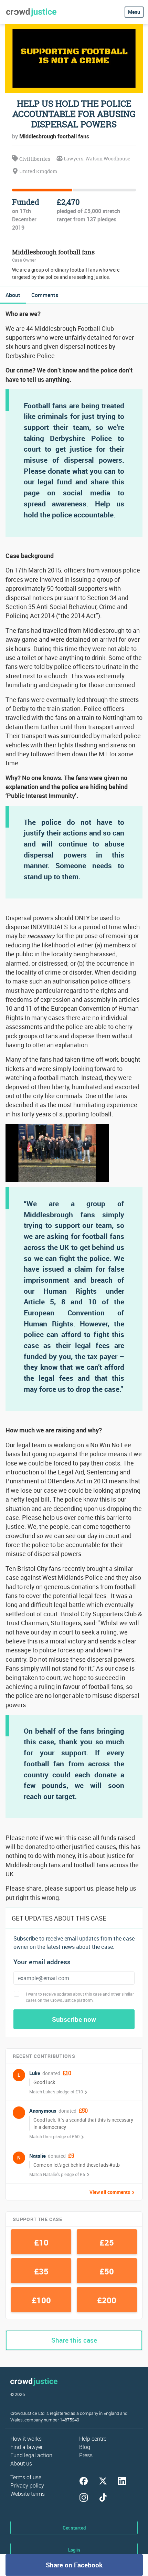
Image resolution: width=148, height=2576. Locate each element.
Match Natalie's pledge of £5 (57, 2174)
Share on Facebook (74, 2565)
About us (21, 2463)
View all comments (110, 2192)
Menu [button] (134, 12)
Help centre (93, 2439)
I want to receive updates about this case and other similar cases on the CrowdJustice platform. (80, 1997)
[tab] (13, 295)
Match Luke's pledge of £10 (56, 2092)
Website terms (28, 2494)
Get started (74, 2528)
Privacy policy (27, 2485)
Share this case (74, 2340)
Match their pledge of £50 (54, 2136)
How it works (26, 2439)
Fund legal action (31, 2455)
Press (86, 2455)
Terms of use (26, 2477)
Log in (74, 2550)
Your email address (42, 1962)
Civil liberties (34, 159)
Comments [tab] (45, 295)
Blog (85, 2447)
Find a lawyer (27, 2447)
